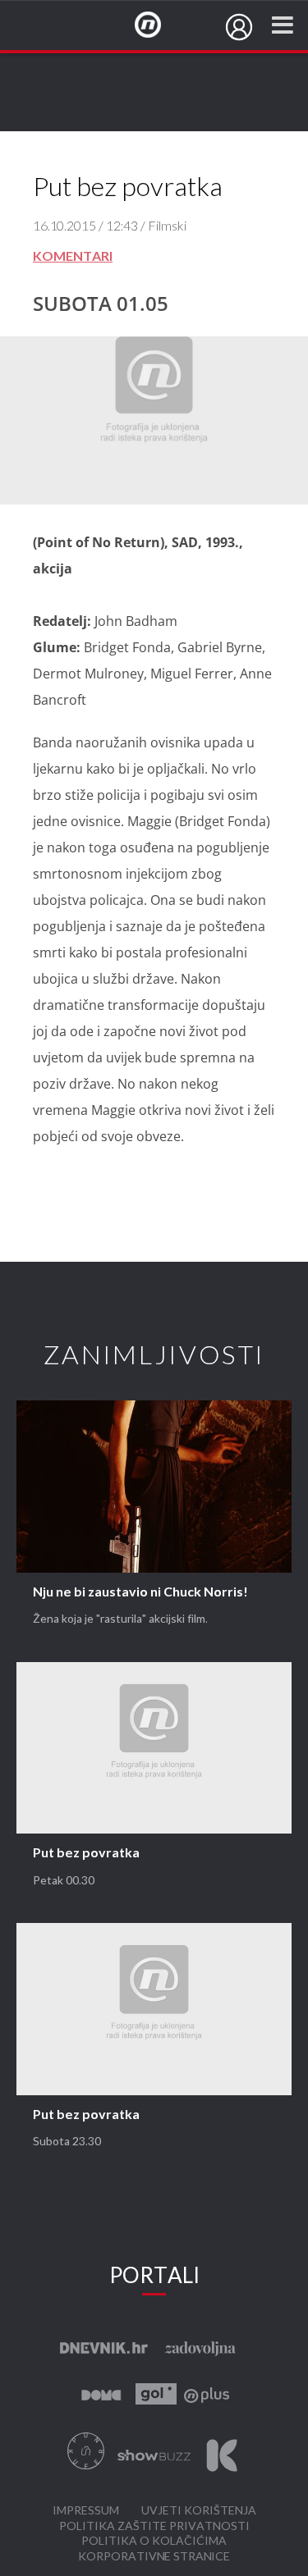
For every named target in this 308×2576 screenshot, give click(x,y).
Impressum (86, 2511)
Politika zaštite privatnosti (154, 2526)
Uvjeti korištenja (199, 2511)
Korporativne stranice (154, 2557)
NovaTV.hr (159, 25)
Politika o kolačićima (154, 2541)
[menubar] (239, 27)
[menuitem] (239, 27)
